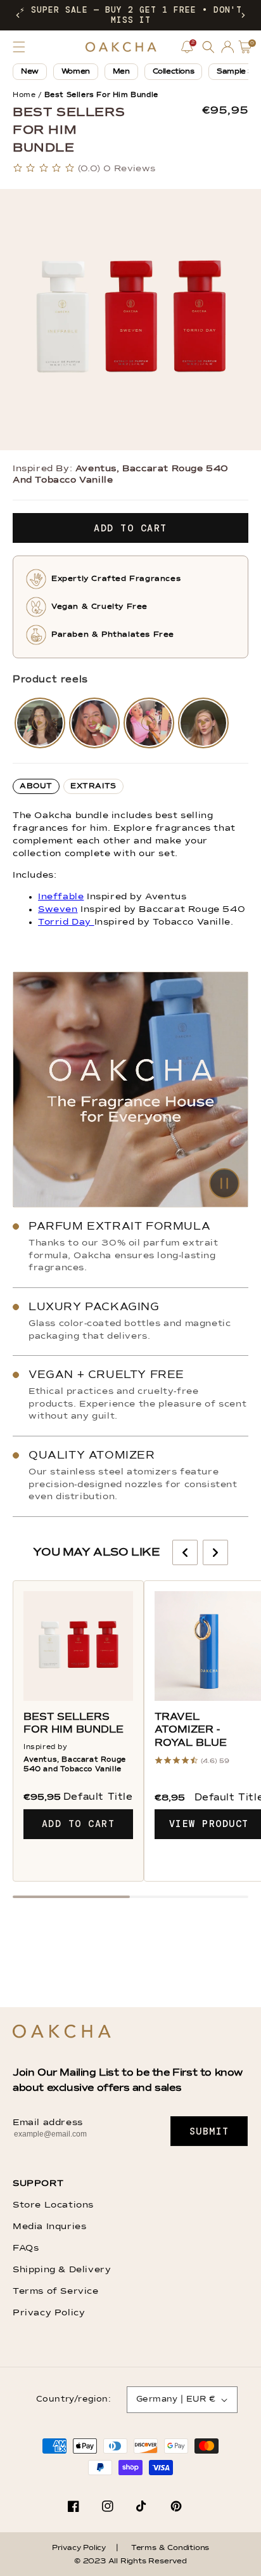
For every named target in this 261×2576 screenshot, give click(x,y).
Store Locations (53, 2205)
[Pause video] (130, 1090)
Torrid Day (66, 922)
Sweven (58, 909)
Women (76, 72)
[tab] (36, 786)
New (30, 72)
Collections (174, 72)
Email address (48, 2123)
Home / (27, 95)
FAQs (26, 2248)
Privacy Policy (49, 2313)
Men (121, 72)
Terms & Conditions (170, 2548)
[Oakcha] (62, 2032)
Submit (209, 2131)
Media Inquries (49, 2227)
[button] (18, 15)
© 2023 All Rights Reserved (130, 2561)
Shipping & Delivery (62, 2270)
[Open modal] (40, 723)
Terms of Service (56, 2291)
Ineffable (61, 897)
